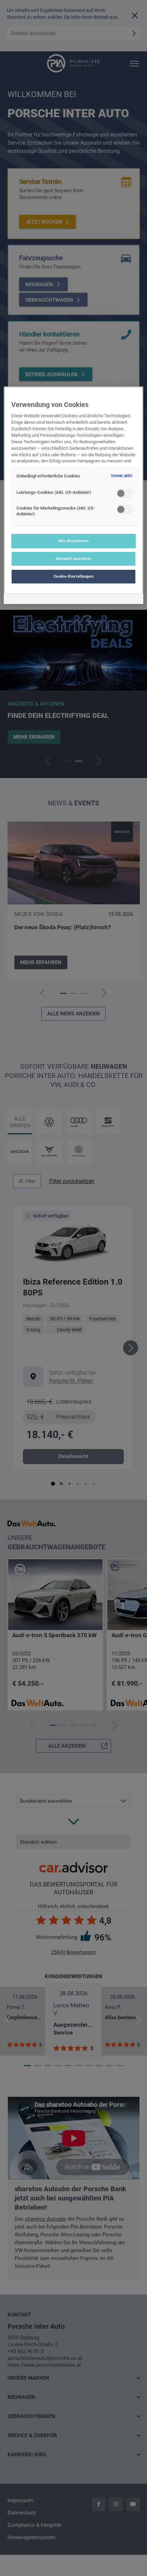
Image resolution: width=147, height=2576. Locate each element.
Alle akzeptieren (73, 541)
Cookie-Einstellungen (73, 576)
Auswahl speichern (73, 558)
